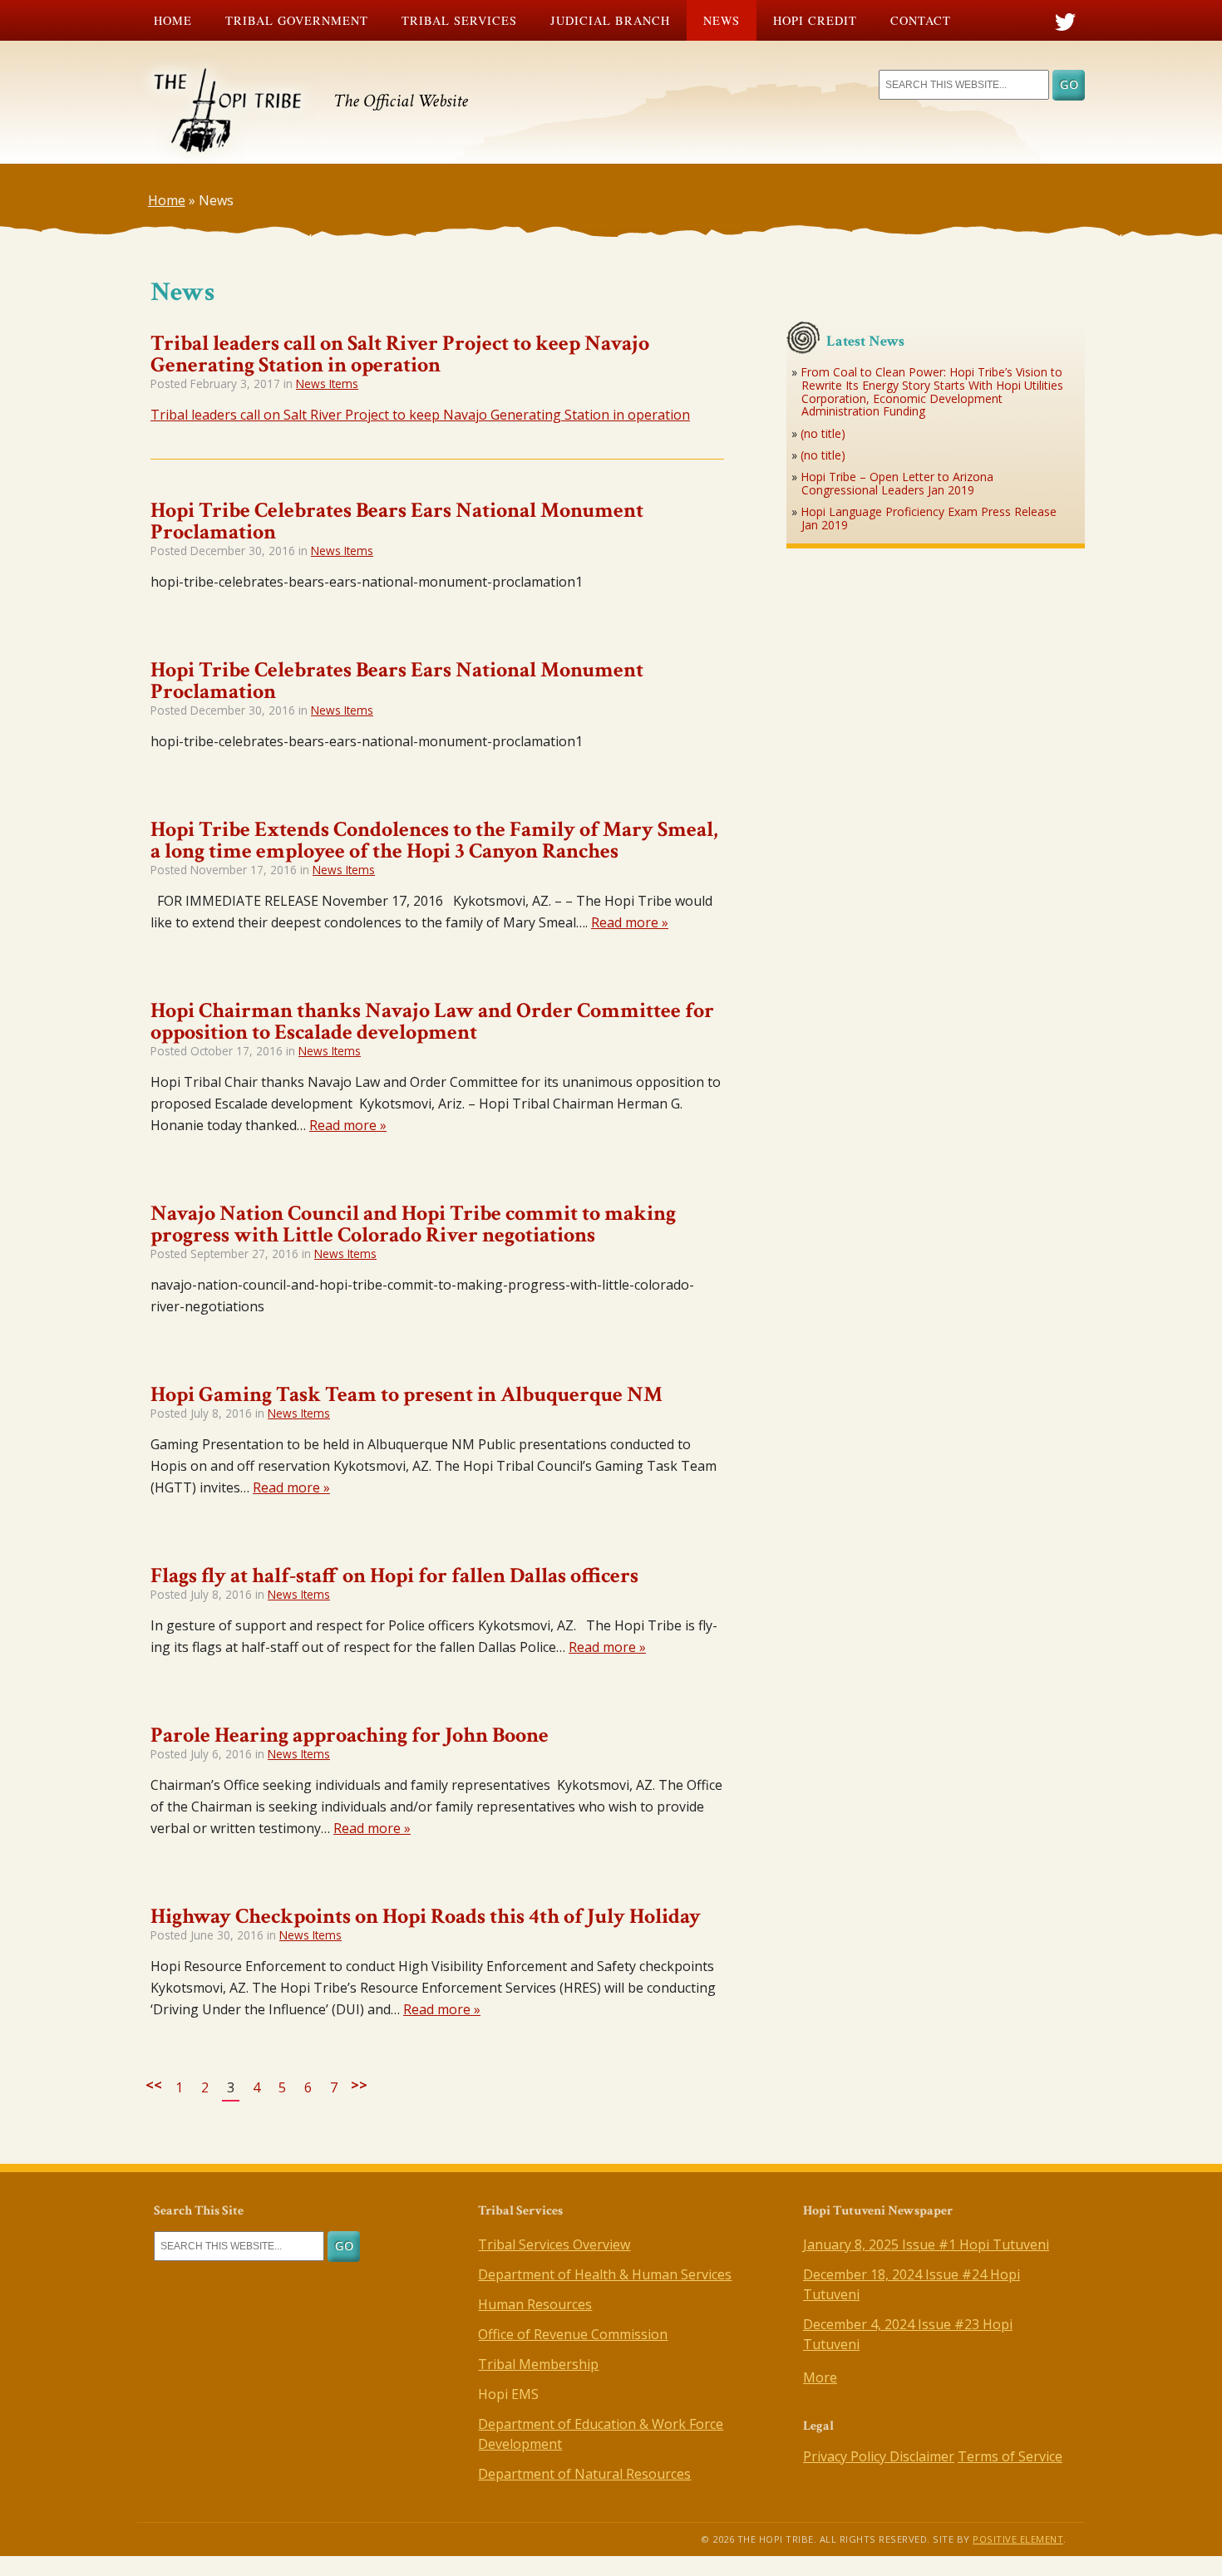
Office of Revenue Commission (573, 2334)
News (722, 20)
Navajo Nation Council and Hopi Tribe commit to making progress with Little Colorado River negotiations (413, 1224)
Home (173, 20)
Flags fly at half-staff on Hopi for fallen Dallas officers (394, 1576)
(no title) (823, 433)
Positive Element (1018, 2539)
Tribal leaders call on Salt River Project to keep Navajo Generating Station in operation (400, 354)
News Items (327, 383)
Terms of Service (1010, 2456)
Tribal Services (459, 20)
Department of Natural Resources (584, 2474)
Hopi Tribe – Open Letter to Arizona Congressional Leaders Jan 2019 (897, 483)
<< (154, 2085)
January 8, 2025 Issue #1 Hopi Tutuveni (926, 2244)
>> (359, 2085)
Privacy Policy (846, 2456)
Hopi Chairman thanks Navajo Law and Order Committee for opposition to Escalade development (432, 1021)
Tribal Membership (538, 2364)
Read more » (630, 922)
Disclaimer (922, 2456)
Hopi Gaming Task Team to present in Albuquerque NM (407, 1394)
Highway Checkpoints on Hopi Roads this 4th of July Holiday (426, 1916)
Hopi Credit (815, 20)
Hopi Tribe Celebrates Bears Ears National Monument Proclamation (397, 521)
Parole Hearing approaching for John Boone (350, 1735)
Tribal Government (297, 20)
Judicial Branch (610, 20)
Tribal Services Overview (554, 2244)
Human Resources (535, 2304)
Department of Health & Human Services (605, 2274)
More (820, 2377)
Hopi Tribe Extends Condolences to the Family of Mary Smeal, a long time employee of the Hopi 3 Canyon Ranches (434, 840)
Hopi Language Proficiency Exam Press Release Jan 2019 (929, 518)
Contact (921, 20)
